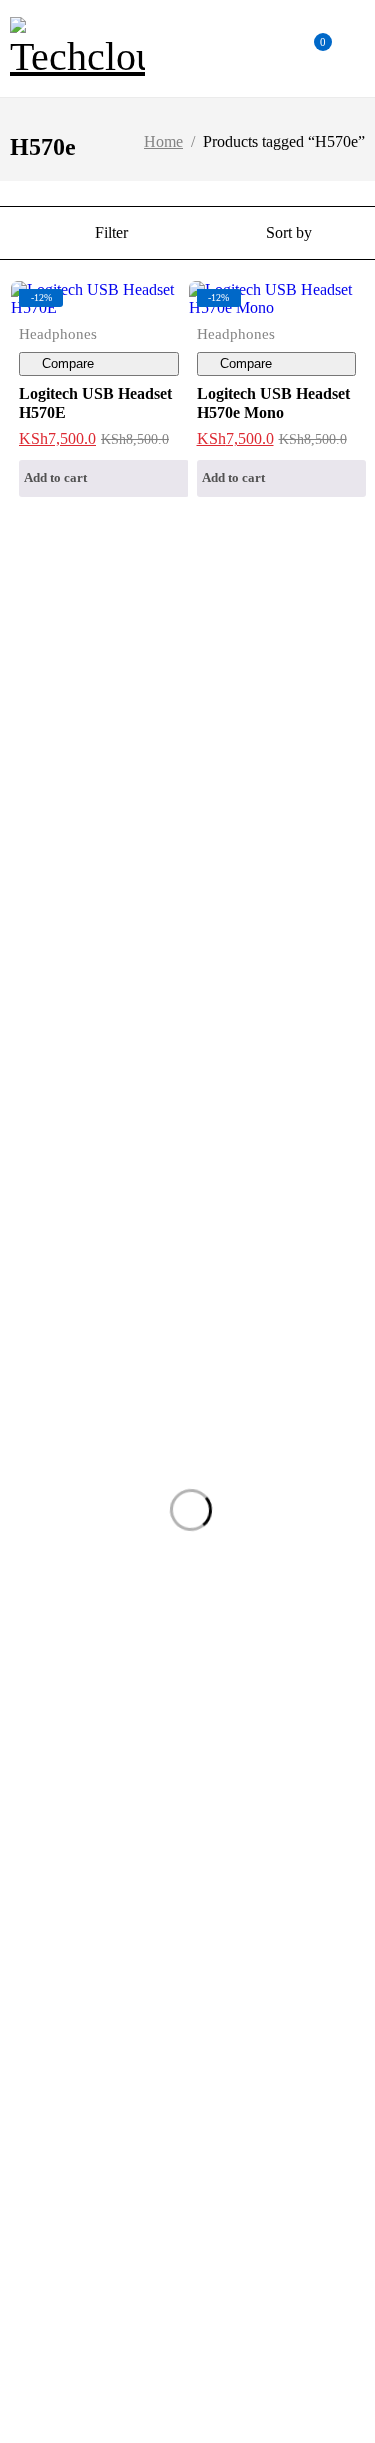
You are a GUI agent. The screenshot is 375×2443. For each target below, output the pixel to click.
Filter (111, 232)
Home (163, 141)
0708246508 (40, 699)
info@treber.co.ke (60, 665)
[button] (104, 478)
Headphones (58, 334)
